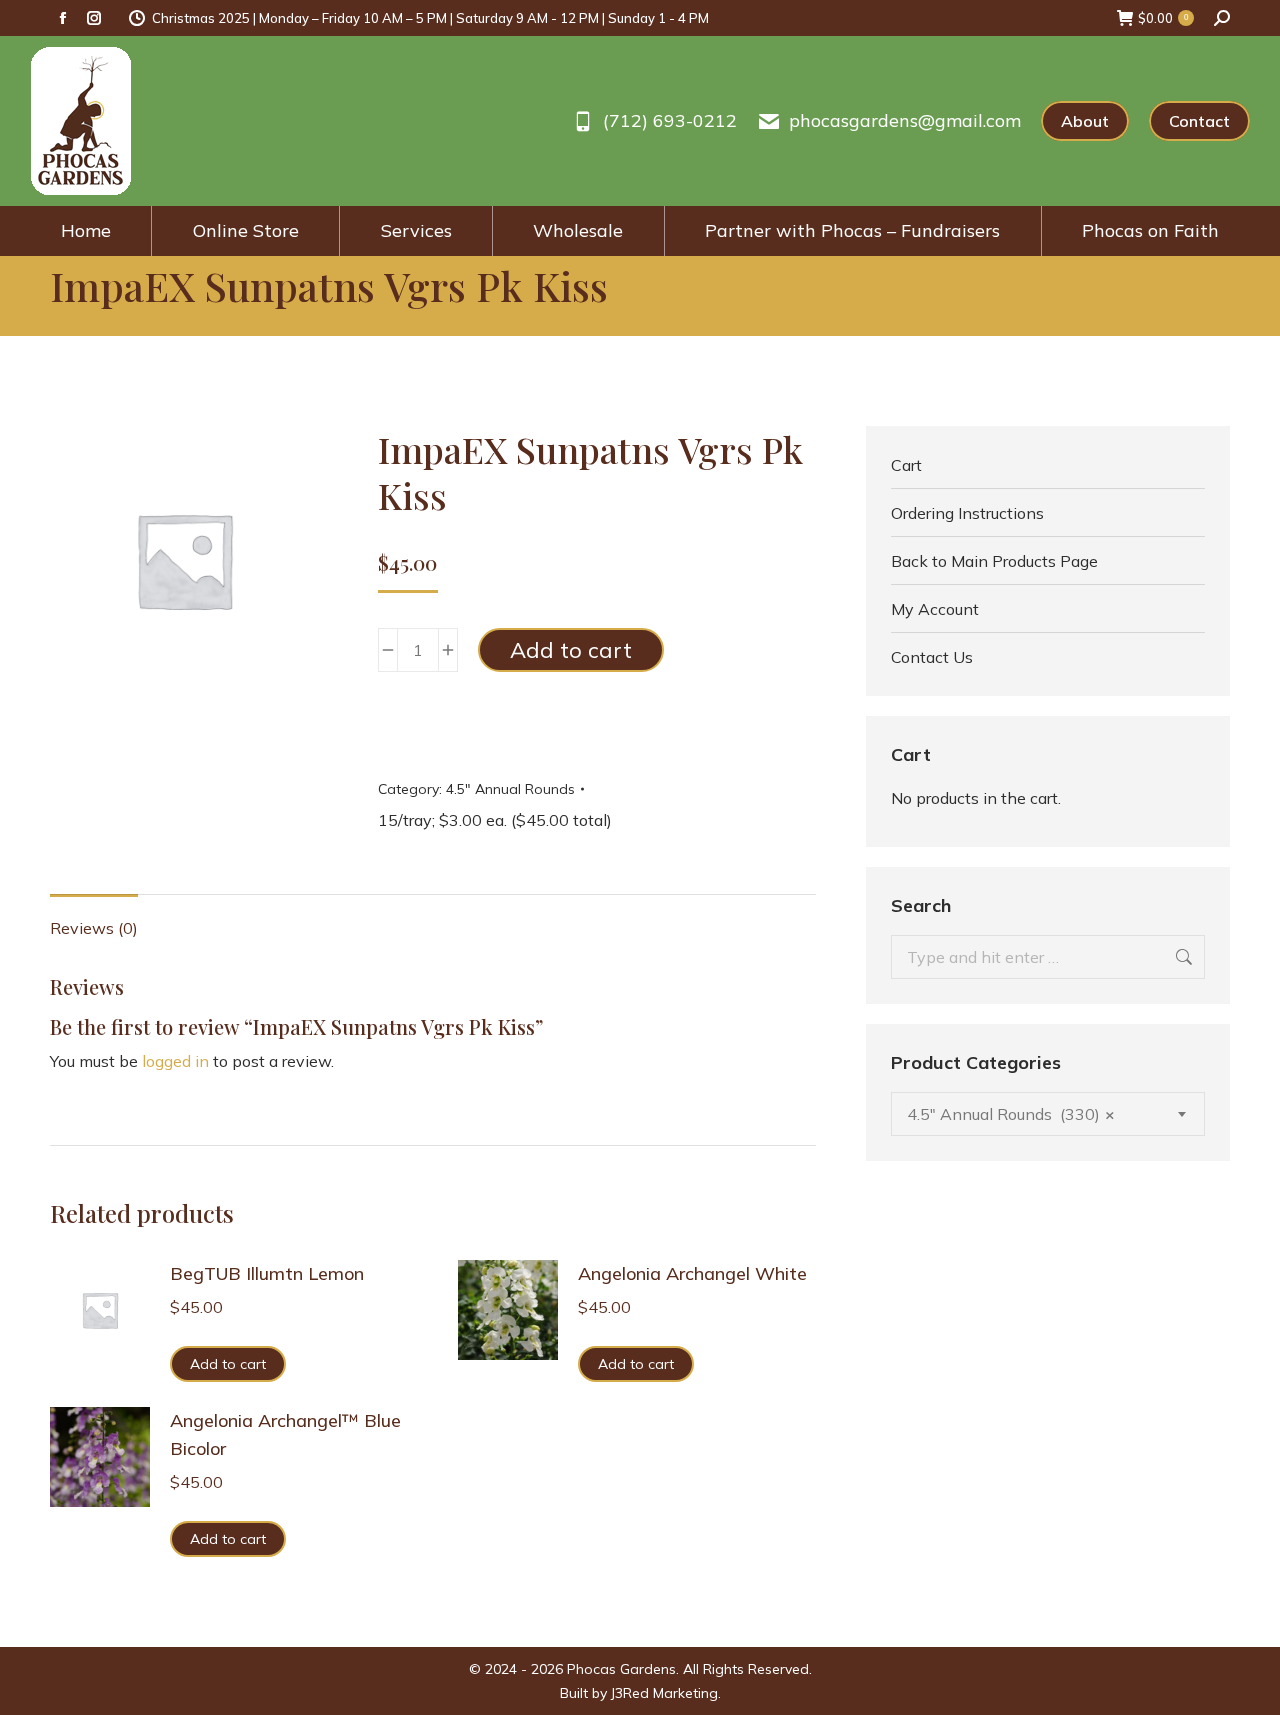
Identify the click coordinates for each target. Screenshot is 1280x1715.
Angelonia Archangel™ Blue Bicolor (285, 1434)
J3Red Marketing (664, 1693)
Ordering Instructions (967, 513)
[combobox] (1048, 1114)
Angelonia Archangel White (692, 1273)
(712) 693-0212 (670, 121)
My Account (935, 609)
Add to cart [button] (228, 1364)
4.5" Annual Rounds (510, 789)
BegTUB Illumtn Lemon (267, 1273)
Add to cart (571, 650)
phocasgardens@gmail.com (905, 121)
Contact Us (932, 657)
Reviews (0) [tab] (94, 928)
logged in (175, 1061)
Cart (906, 465)
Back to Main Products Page (994, 561)
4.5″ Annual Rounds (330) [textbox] (1011, 1114)
